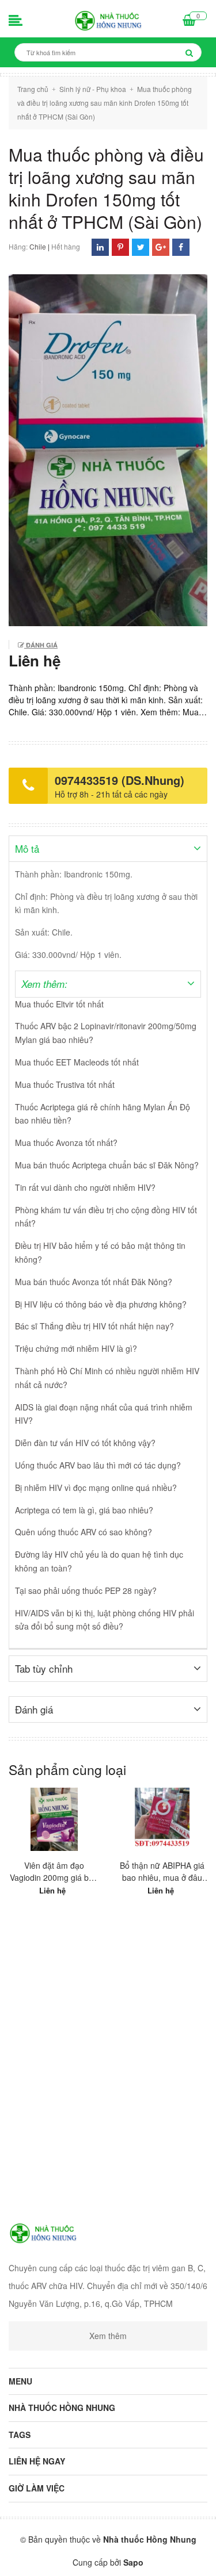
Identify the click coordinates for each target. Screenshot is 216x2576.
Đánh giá (41, 645)
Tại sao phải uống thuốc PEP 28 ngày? (86, 1590)
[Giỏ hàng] (189, 21)
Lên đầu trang (108, 2558)
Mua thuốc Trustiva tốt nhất (65, 1084)
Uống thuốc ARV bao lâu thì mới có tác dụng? (98, 1465)
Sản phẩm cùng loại (67, 1770)
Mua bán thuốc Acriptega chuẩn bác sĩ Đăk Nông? (107, 1165)
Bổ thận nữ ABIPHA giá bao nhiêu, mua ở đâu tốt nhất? (162, 1872)
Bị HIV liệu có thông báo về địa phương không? (101, 1304)
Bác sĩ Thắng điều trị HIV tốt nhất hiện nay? (94, 1326)
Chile (38, 246)
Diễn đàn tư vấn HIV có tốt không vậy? (85, 1443)
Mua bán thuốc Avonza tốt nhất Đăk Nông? (94, 1282)
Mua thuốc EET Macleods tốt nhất (77, 1062)
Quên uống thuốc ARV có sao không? (84, 1532)
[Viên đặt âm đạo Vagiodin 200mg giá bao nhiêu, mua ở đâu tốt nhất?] (54, 1819)
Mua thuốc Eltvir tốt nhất (59, 1004)
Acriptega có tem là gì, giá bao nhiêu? (84, 1510)
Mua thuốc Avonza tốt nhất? (66, 1143)
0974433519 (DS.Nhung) (120, 780)
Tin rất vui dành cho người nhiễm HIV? (85, 1187)
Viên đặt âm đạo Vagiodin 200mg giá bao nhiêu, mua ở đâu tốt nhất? (54, 1872)
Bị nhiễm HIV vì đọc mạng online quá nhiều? (96, 1488)
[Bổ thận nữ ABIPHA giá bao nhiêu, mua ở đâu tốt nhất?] (162, 1819)
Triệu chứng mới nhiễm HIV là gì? (76, 1348)
